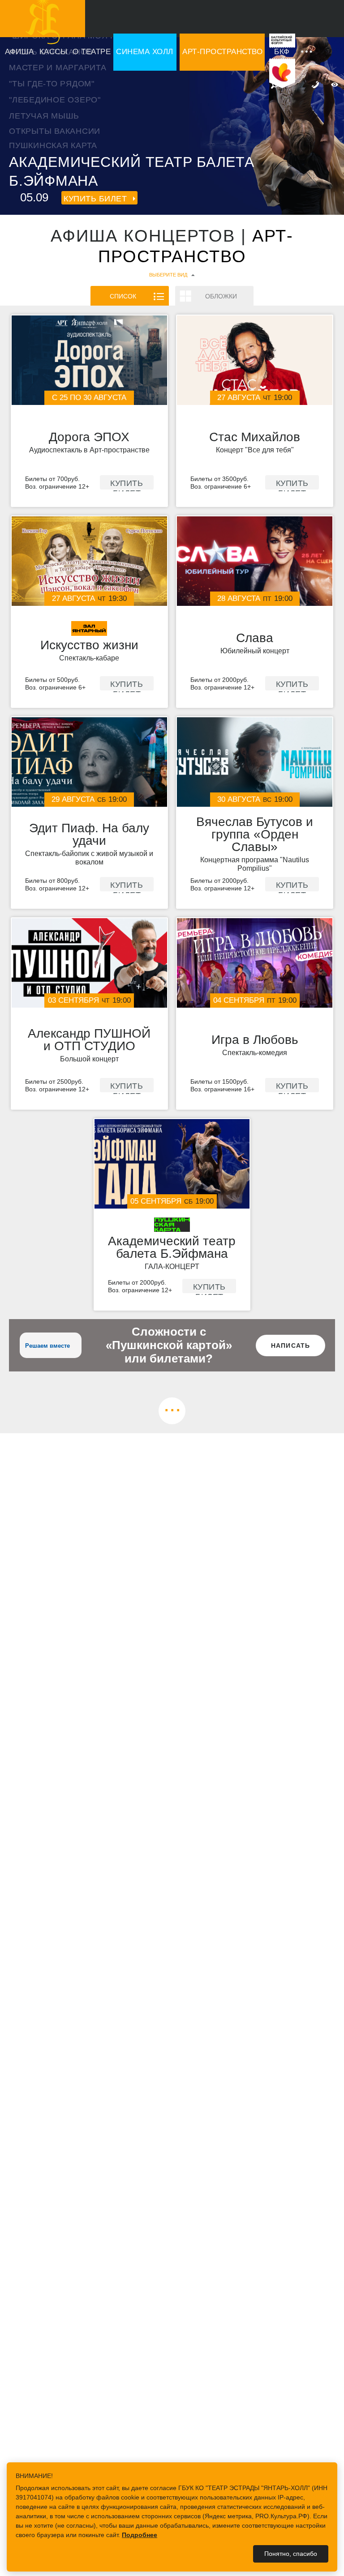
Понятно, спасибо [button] (291, 2554)
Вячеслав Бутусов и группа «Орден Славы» (255, 835)
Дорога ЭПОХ (89, 437)
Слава (255, 638)
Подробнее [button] (140, 2535)
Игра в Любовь (255, 1040)
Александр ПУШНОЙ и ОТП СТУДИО (89, 1040)
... (172, 1407)
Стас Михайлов (255, 437)
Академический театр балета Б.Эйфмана (172, 1248)
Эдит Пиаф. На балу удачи (89, 835)
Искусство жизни (89, 645)
